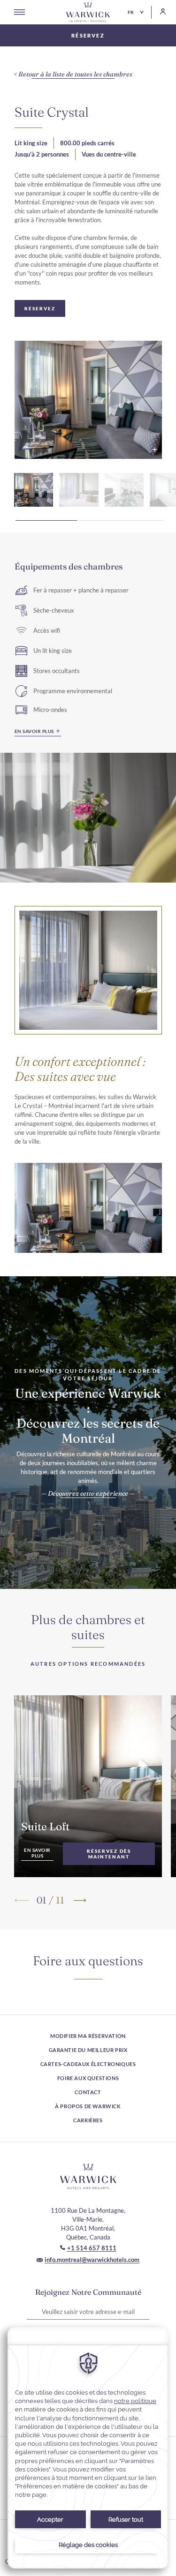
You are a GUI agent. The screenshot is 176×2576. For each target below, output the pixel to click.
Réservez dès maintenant (109, 1854)
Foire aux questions (88, 2078)
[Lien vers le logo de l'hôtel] (88, 2176)
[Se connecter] (159, 11)
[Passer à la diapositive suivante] (79, 1900)
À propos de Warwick (88, 2106)
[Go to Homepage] (88, 12)
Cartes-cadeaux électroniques (88, 2064)
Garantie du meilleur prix (88, 2050)
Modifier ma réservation (88, 2036)
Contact (88, 2092)
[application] (88, 2448)
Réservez (88, 35)
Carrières (88, 2120)
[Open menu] (19, 12)
